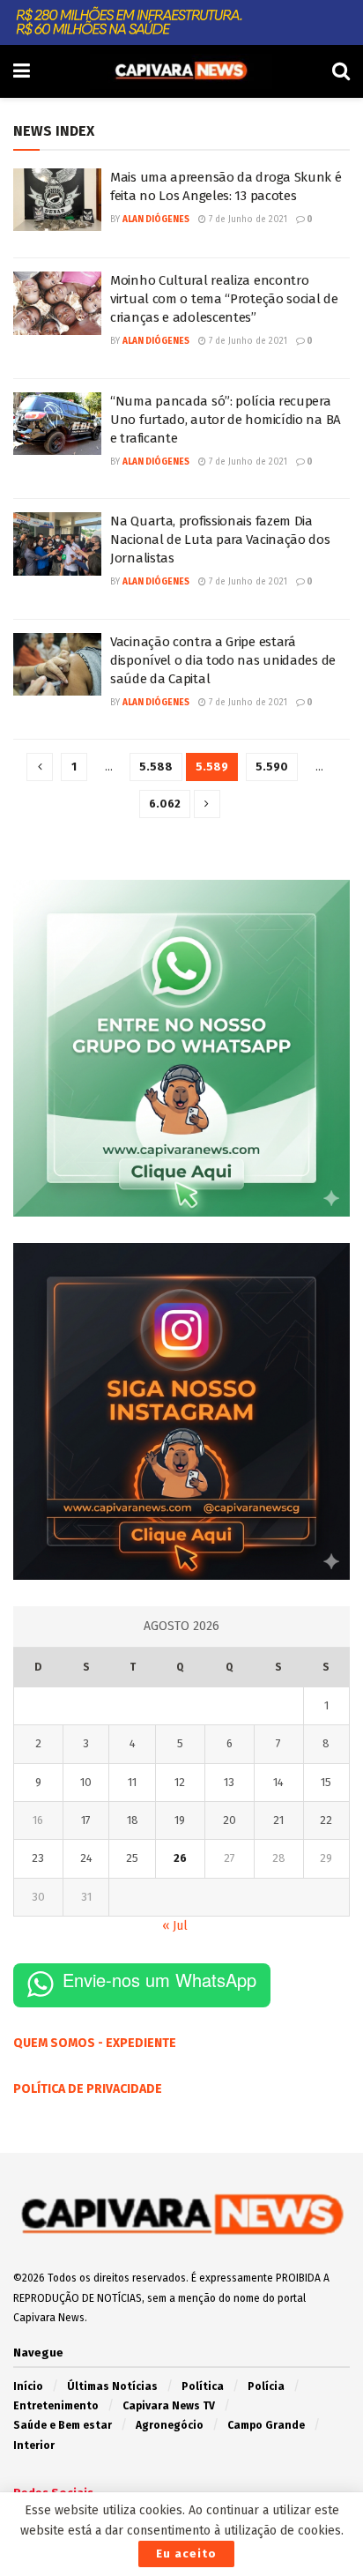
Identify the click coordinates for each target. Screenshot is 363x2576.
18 (133, 1820)
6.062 (165, 804)
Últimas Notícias (112, 2386)
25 (132, 1858)
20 (230, 1820)
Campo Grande (266, 2425)
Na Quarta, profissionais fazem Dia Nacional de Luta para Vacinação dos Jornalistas (220, 540)
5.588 (156, 767)
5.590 (272, 767)
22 (326, 1820)
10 (86, 1782)
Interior (34, 2446)
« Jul (175, 1926)
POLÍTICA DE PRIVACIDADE (88, 2089)
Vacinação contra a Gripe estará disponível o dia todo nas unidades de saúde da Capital (223, 660)
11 (132, 1782)
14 (278, 1782)
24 (86, 1858)
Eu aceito (186, 2554)
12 (180, 1782)
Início (28, 2386)
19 (180, 1820)
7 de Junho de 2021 (247, 220)
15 (326, 1782)
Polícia (266, 2386)
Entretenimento (56, 2406)
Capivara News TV (169, 2406)
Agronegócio (170, 2425)
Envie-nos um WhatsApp (159, 1980)
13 (229, 1782)
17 (86, 1820)
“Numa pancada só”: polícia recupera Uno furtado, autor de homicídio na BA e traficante (226, 420)
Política (203, 2386)
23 (38, 1858)
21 (278, 1820)
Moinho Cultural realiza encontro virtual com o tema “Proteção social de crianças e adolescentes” (224, 299)
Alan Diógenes (156, 220)
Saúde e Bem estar (63, 2425)
